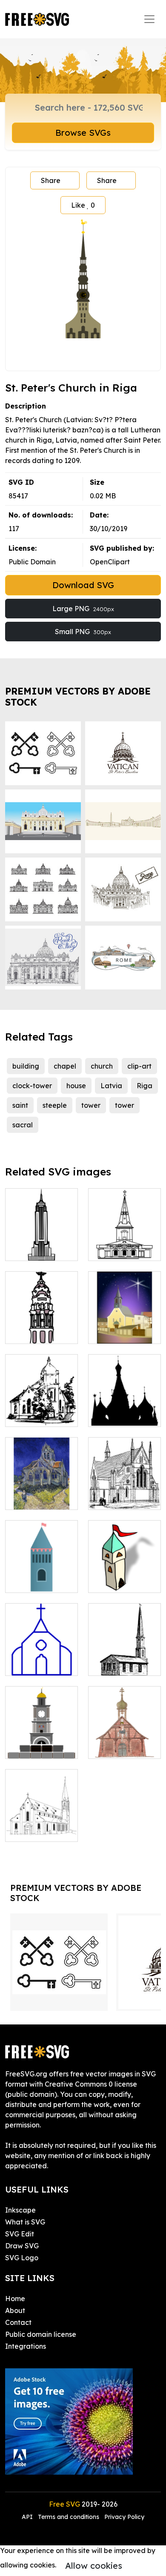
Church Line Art (123, 1249)
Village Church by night (124, 1327)
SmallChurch (118, 1664)
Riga (145, 1086)
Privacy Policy (124, 2517)
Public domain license (41, 2334)
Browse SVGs (83, 133)
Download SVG (83, 585)
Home (15, 2299)
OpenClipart (110, 562)
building (26, 1066)
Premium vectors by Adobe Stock (78, 696)
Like (83, 205)
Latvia (111, 1086)
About (15, 2310)
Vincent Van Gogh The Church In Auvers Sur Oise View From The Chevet (41, 1472)
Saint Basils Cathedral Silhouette (125, 1405)
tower (91, 1105)
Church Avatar (38, 1664)
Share (51, 180)
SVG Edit (20, 2234)
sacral (23, 1125)
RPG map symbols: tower (124, 1576)
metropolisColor (40, 1332)
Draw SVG (22, 2246)
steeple (55, 1105)
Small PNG (83, 632)
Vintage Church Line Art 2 (125, 1742)
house (76, 1086)
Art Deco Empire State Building (42, 1244)
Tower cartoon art (42, 1576)
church (102, 1066)
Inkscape (20, 2210)
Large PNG (83, 609)
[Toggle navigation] (149, 19)
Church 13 (113, 1498)
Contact (18, 2322)
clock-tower (32, 1086)
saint (20, 1105)
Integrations (26, 2346)
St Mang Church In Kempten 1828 (41, 1820)
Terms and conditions (69, 2517)
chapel (65, 1066)
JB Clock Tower (40, 1747)
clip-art (139, 1066)
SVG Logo (22, 2258)
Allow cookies (94, 2566)
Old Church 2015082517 (41, 1410)
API (28, 2517)
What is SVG (25, 2222)
